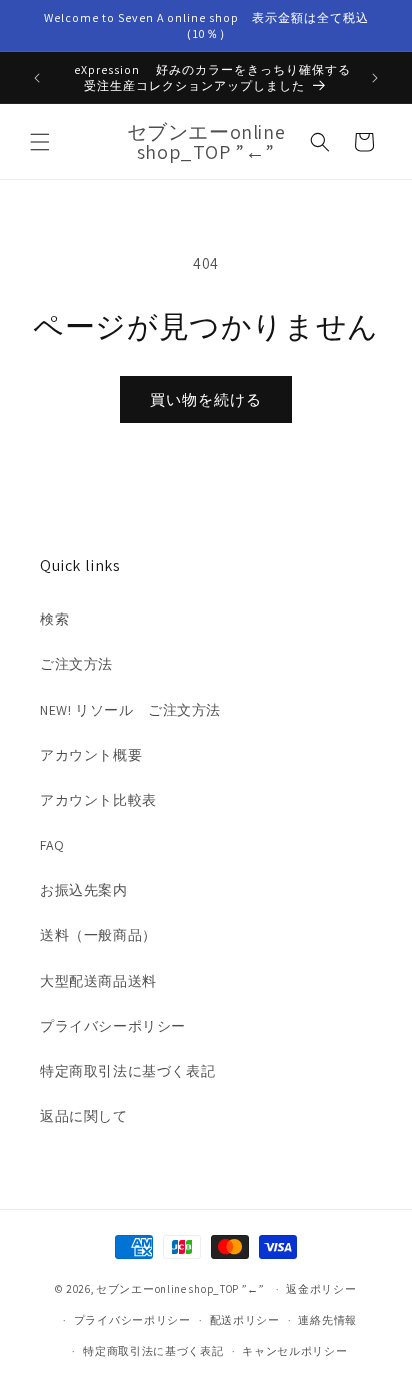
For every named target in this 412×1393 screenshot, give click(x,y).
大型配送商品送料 (98, 981)
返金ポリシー (321, 1289)
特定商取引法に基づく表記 (127, 1071)
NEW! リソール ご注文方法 (130, 710)
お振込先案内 (84, 890)
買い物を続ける (206, 399)
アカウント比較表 (98, 800)
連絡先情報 (327, 1320)
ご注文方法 (76, 664)
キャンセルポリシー (294, 1351)
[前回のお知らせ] (37, 78)
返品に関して (84, 1116)
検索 (54, 619)
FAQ (52, 845)
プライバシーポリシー (113, 1026)
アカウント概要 (91, 755)
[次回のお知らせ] (375, 78)
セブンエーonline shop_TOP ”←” (180, 1289)
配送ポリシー (245, 1320)
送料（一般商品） (98, 935)
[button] (40, 142)
